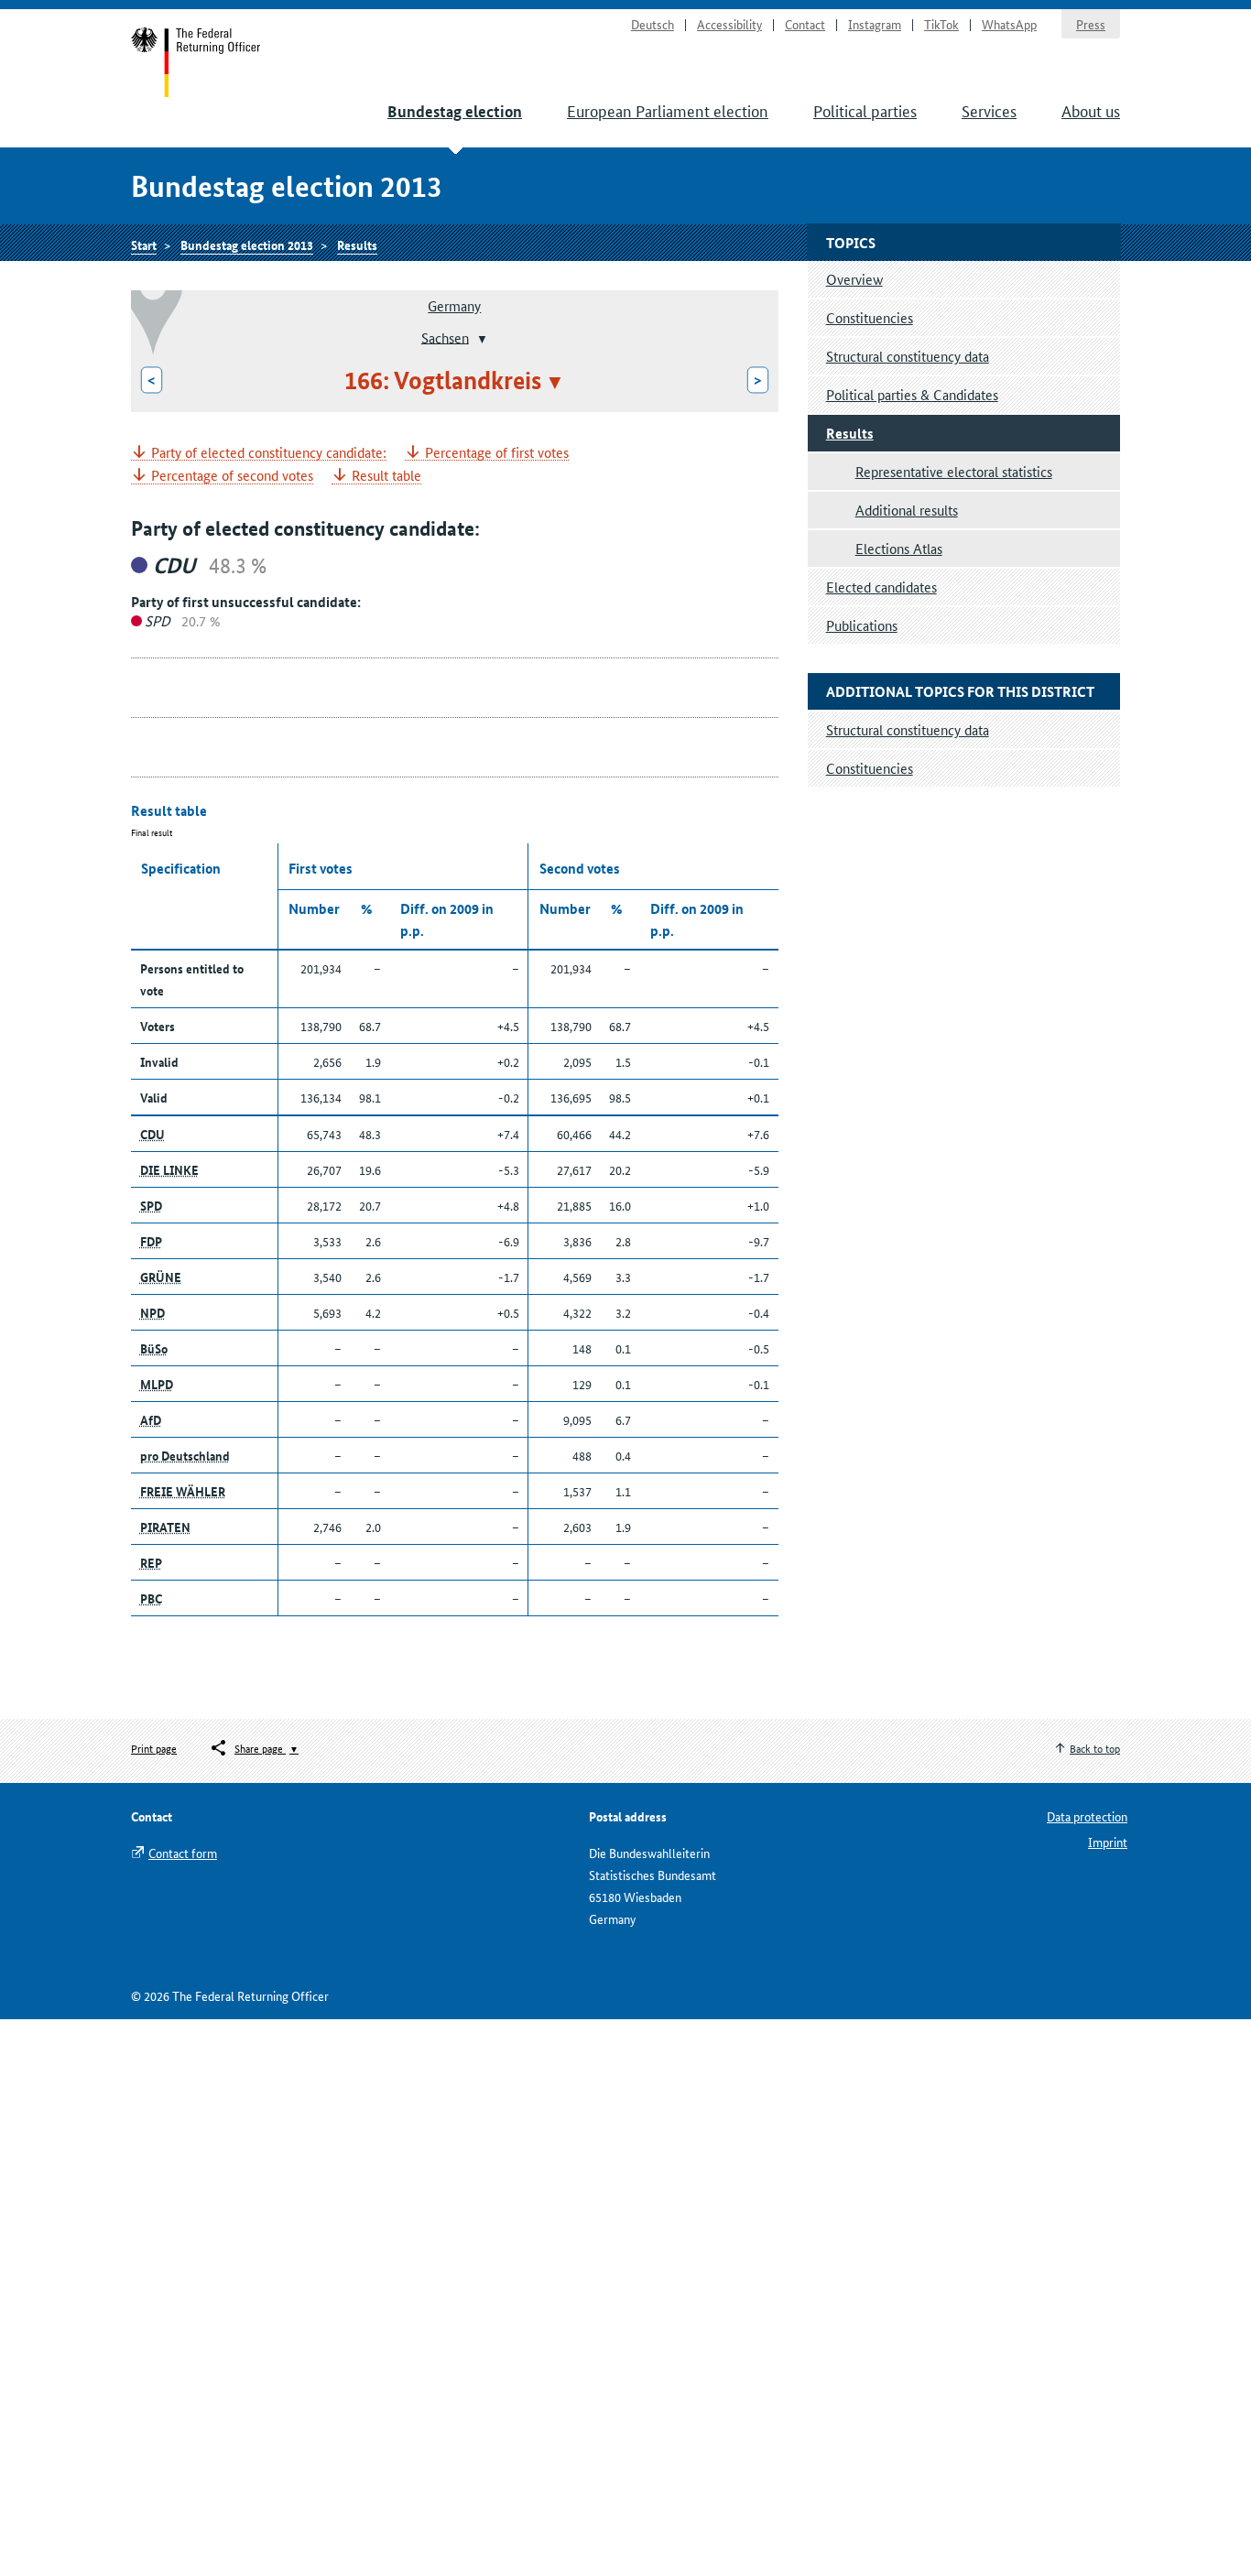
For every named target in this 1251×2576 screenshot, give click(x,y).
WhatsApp (1009, 24)
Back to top (1095, 1748)
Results (357, 245)
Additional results (907, 510)
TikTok (941, 24)
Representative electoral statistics (954, 471)
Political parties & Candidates (912, 394)
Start (196, 62)
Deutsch (653, 24)
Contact (805, 24)
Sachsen (445, 337)
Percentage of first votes (497, 453)
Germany (454, 305)
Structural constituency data (908, 356)
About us (1091, 110)
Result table (386, 476)
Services (989, 110)
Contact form (183, 1853)
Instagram (875, 24)
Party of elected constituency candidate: (269, 453)
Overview (854, 279)
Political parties (865, 110)
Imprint (1108, 1842)
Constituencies (870, 317)
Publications (862, 625)
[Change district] (480, 339)
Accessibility (729, 24)
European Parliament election (668, 110)
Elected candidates (881, 587)
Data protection (1087, 1816)
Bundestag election (455, 111)
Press (1091, 24)
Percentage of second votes (232, 476)
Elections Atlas (899, 548)
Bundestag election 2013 (247, 245)
